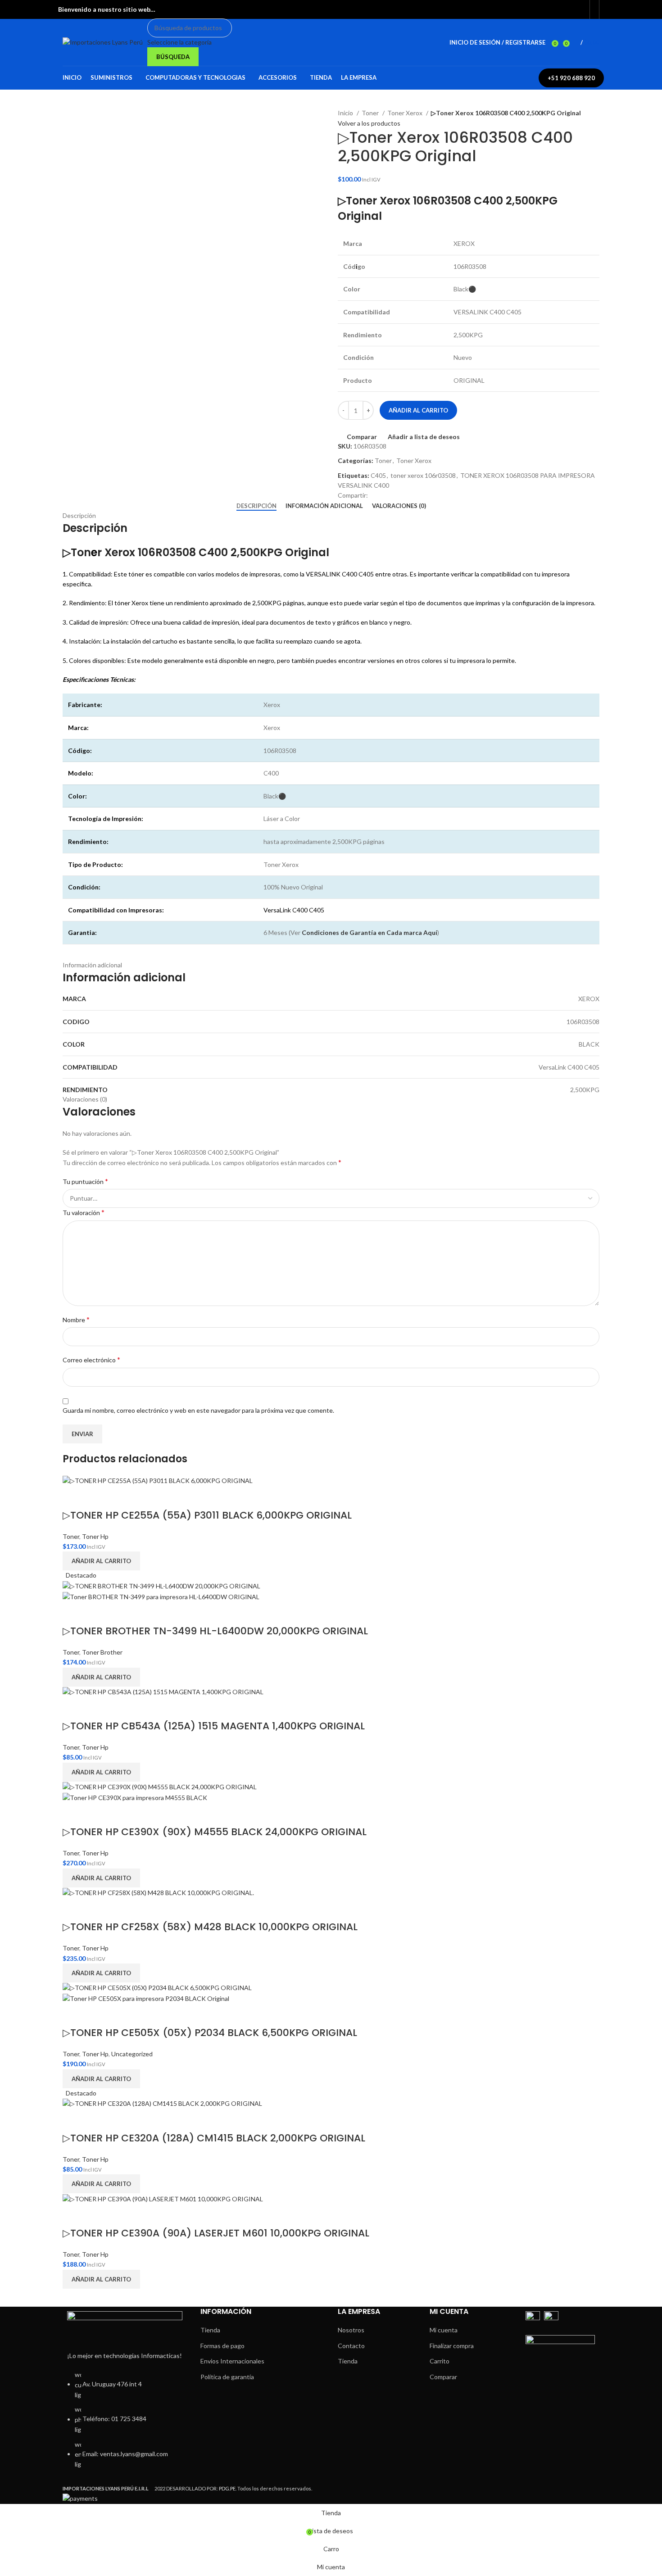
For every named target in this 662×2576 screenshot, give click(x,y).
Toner (371, 113)
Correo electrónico (91, 1359)
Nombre (76, 1319)
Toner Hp (95, 1536)
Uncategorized (132, 2054)
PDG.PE (227, 2488)
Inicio (346, 113)
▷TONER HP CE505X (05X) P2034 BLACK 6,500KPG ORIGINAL (210, 2033)
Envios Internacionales (232, 2361)
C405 (378, 475)
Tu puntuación (85, 1181)
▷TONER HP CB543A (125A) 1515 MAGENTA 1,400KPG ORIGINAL (214, 1726)
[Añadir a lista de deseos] (98, 1497)
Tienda (210, 2330)
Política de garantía (227, 2377)
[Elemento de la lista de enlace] (125, 2424)
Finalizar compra (452, 2346)
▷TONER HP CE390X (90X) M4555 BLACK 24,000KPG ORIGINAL (215, 1832)
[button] (101, 1561)
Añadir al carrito (418, 410)
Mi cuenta (444, 2330)
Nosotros (351, 2330)
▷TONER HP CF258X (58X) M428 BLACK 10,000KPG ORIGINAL (210, 1927)
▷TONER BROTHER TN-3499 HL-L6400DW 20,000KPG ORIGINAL (215, 1631)
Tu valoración (84, 1212)
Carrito (440, 2361)
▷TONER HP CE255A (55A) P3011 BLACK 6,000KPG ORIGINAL (207, 1515)
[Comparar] (74, 1497)
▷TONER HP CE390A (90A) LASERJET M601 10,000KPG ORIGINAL (216, 2233)
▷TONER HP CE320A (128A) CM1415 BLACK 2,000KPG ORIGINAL (214, 2138)
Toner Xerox (406, 113)
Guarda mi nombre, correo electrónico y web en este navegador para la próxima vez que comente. (198, 1410)
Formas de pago (222, 2346)
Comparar (443, 2377)
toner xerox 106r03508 (423, 475)
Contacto (351, 2346)
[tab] (256, 506)
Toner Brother (102, 1652)
